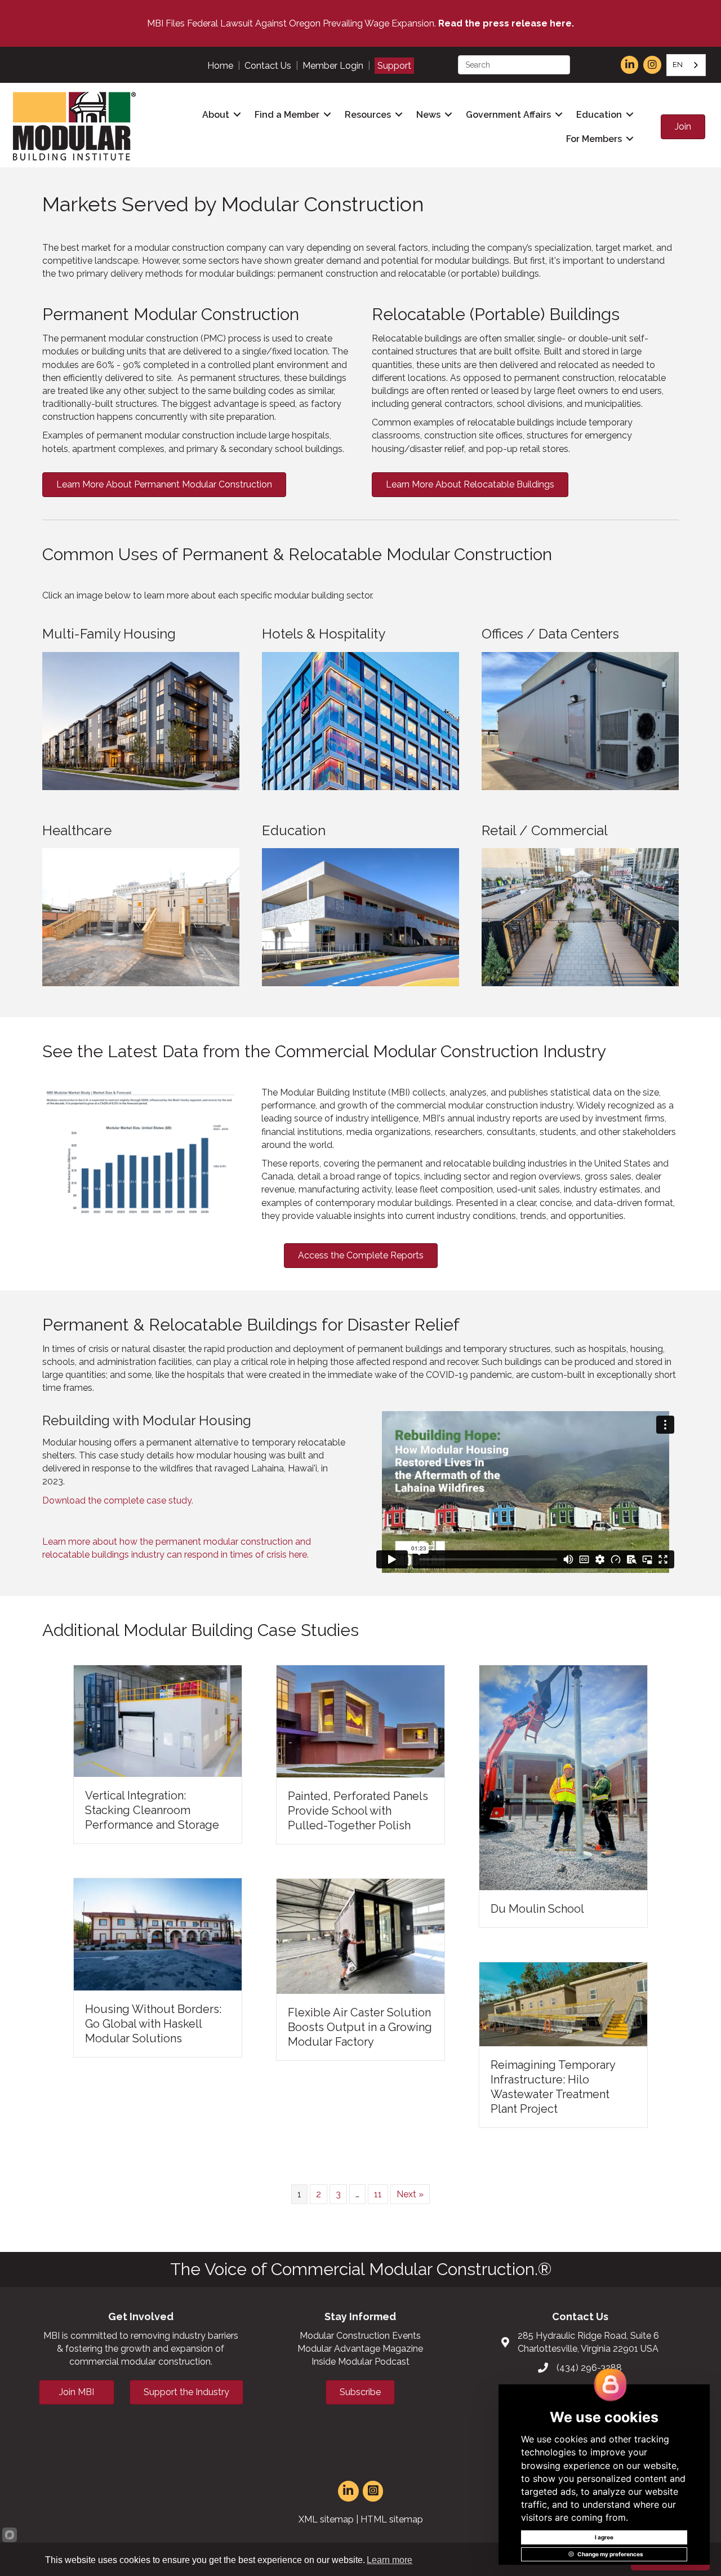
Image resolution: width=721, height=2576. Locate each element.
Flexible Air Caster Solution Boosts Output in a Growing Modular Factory (360, 2027)
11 (378, 2194)
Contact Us (268, 66)
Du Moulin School (537, 1909)
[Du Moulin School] (563, 1777)
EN (678, 65)
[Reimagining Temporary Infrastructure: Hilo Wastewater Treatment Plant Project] (563, 2003)
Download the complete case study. (118, 1500)
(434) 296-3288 (589, 2368)
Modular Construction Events (360, 2336)
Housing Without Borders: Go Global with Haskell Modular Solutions (153, 2024)
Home (220, 66)
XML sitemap (326, 2519)
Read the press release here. (506, 23)
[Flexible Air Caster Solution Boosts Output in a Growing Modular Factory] (360, 1936)
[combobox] (686, 65)
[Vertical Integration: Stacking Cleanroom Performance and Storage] (158, 1720)
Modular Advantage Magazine (360, 2349)
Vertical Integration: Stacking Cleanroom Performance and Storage (152, 1810)
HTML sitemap (392, 2519)
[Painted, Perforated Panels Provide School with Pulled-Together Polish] (360, 1721)
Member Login (333, 66)
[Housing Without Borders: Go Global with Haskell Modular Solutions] (158, 1934)
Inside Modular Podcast (360, 2362)
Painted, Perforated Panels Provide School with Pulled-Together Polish (358, 1811)
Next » (410, 2194)
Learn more (390, 2560)
